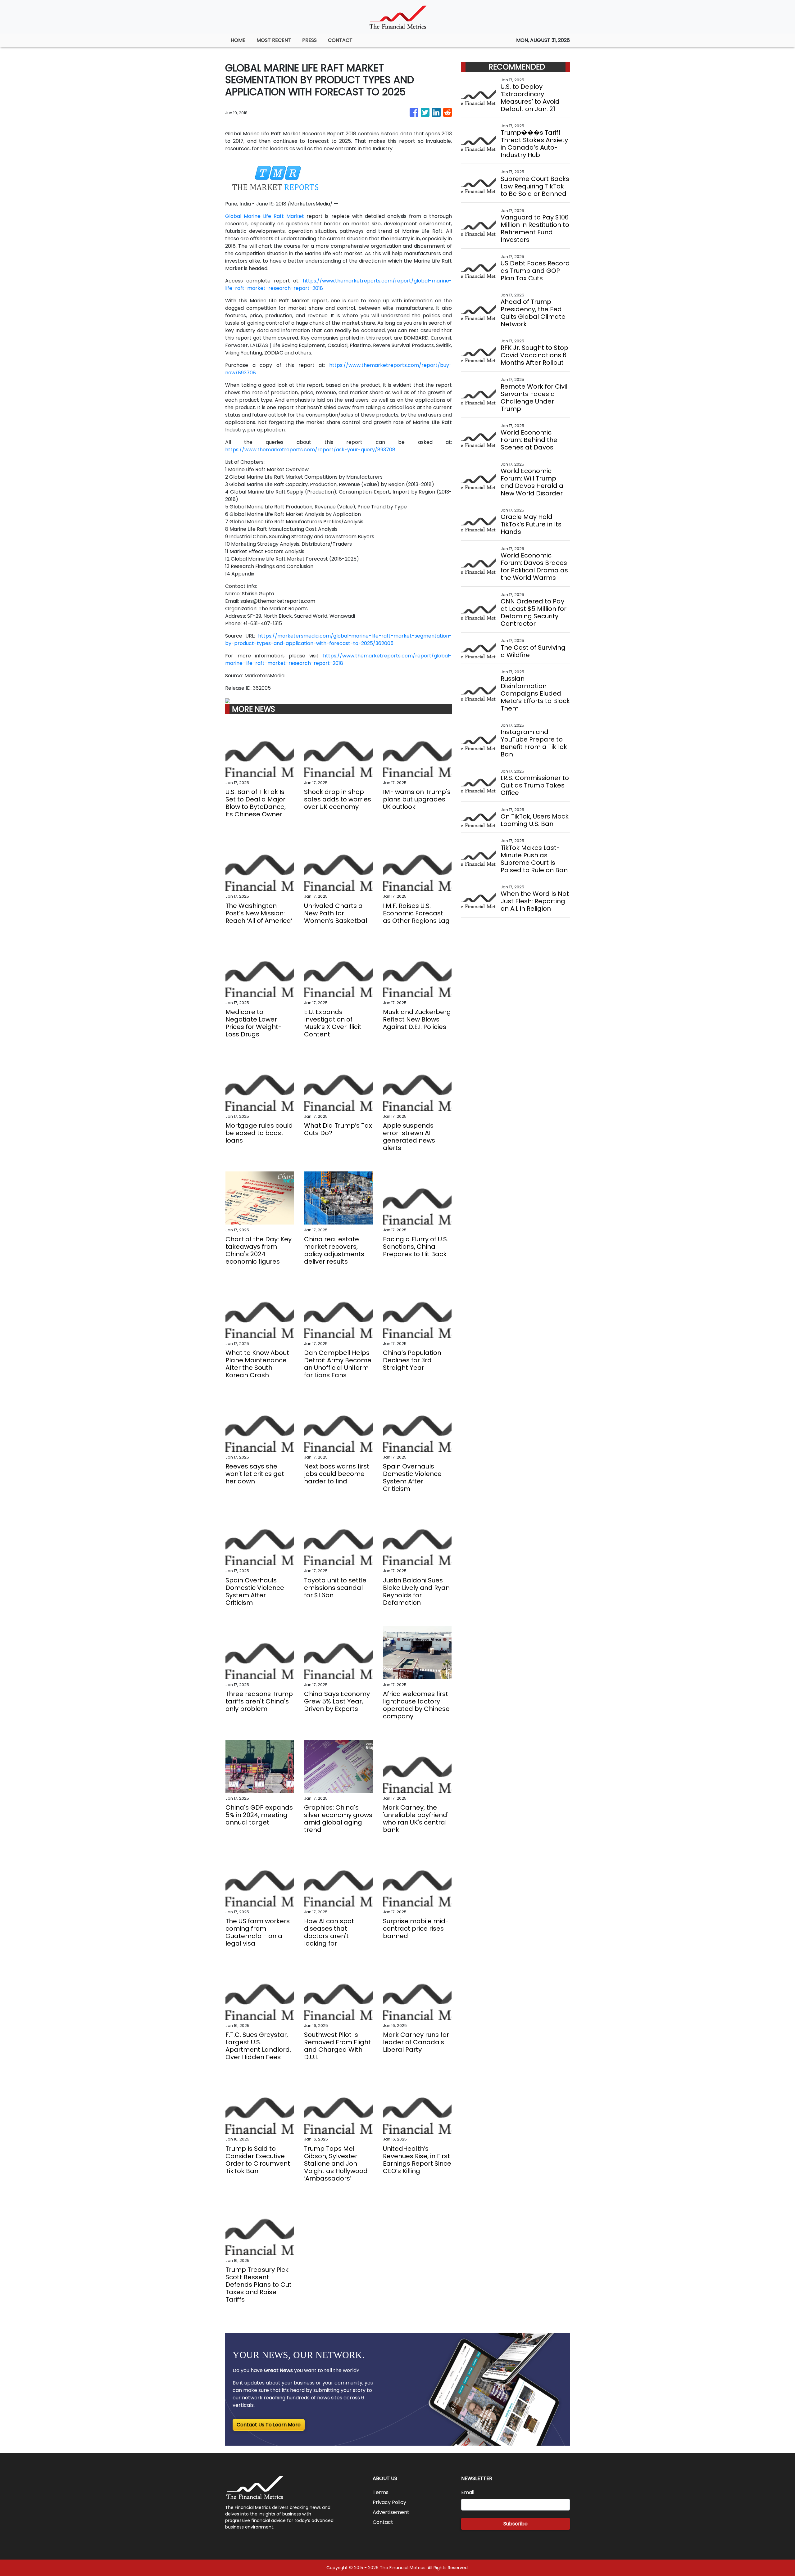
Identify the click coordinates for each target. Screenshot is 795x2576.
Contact (383, 2522)
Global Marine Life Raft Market (265, 216)
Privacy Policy (389, 2502)
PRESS (309, 40)
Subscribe (516, 2524)
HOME (238, 40)
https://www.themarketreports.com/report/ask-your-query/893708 (310, 450)
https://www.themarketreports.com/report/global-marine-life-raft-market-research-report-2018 (338, 659)
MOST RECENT (274, 40)
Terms (381, 2492)
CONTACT (340, 40)
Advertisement (391, 2512)
